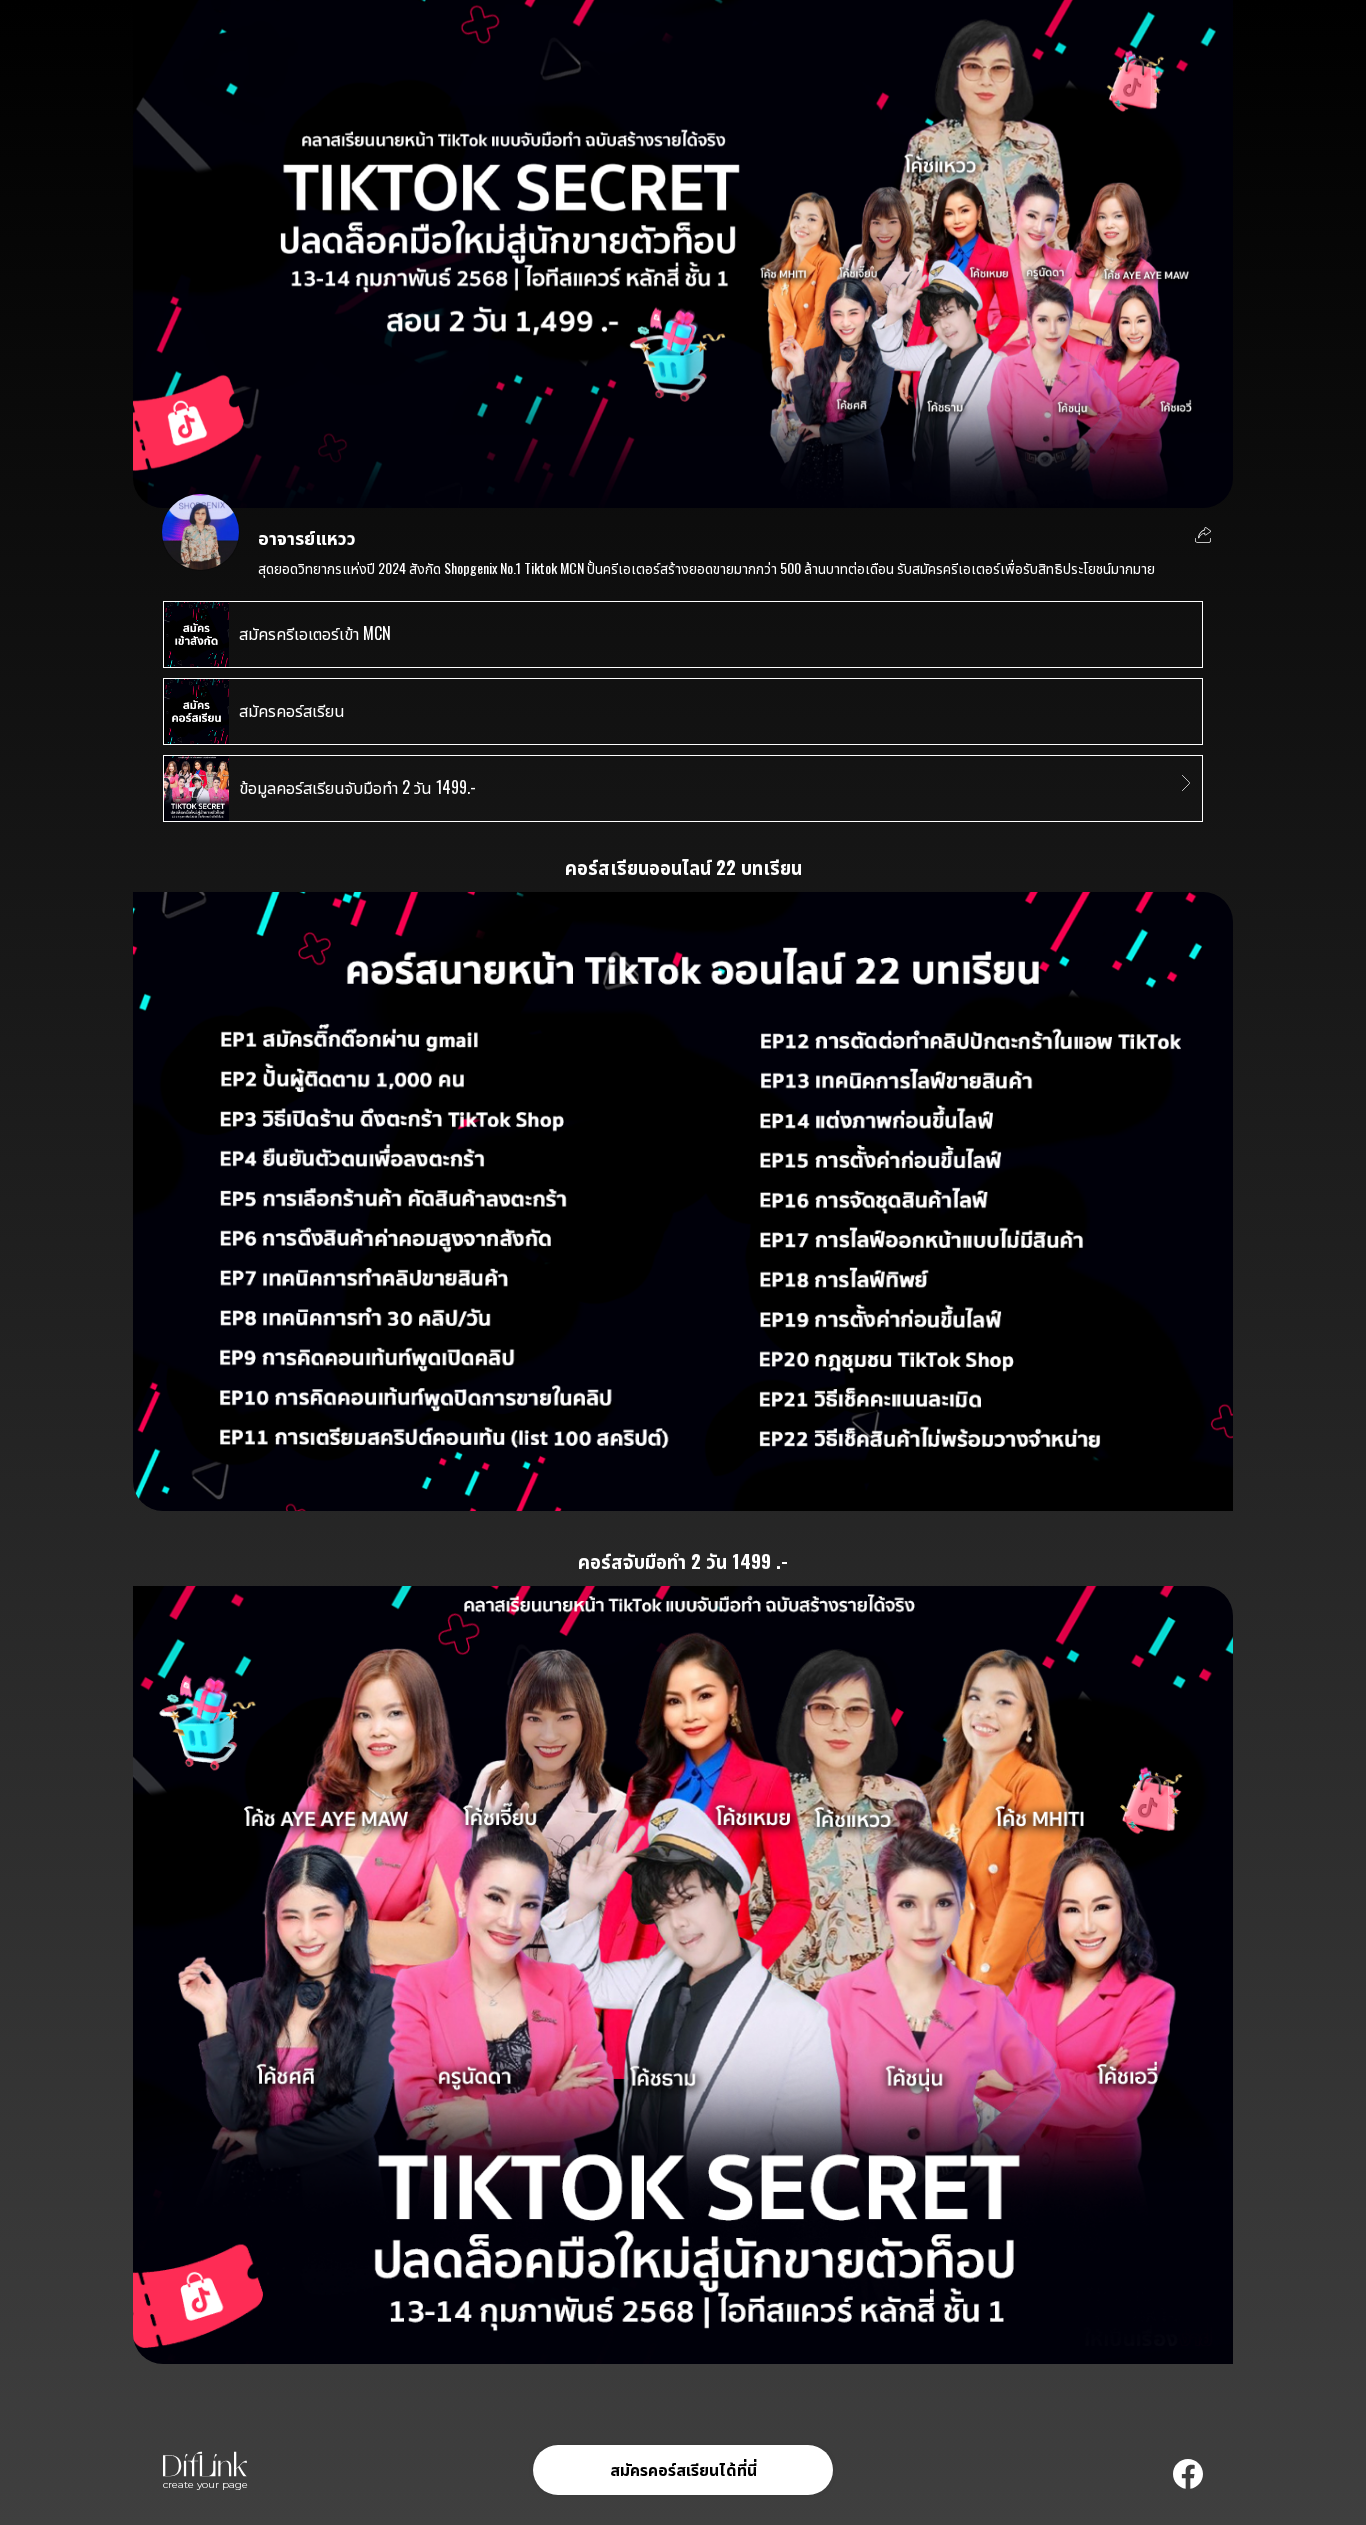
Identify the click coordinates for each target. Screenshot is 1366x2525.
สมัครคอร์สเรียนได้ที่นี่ (683, 2469)
